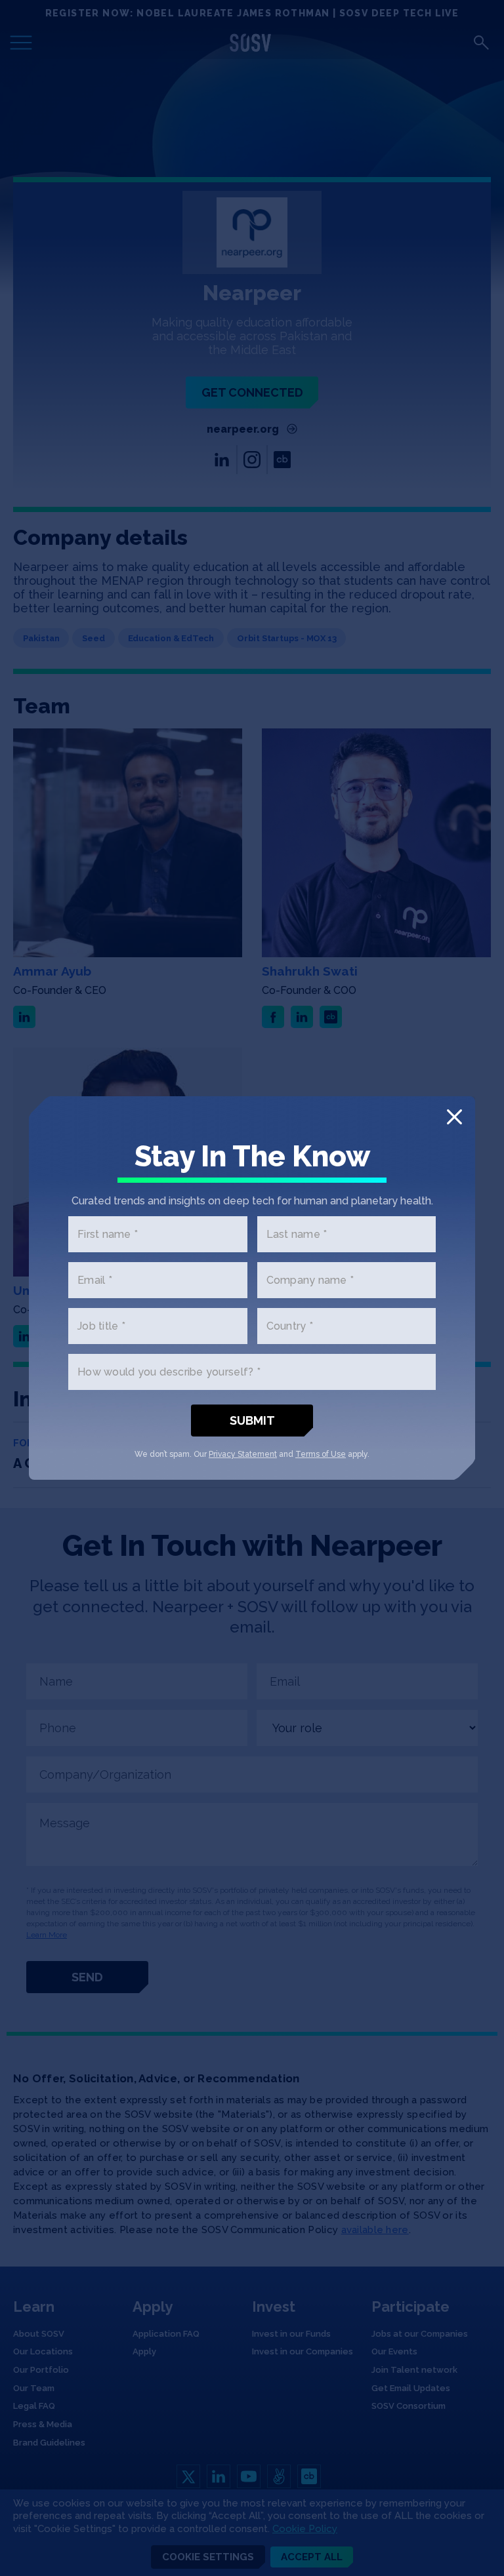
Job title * (101, 1326)
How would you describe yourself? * (169, 1372)
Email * (95, 1280)
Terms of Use (321, 1454)
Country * (290, 1326)
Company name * (310, 1280)
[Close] (454, 1117)
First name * (108, 1234)
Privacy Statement (243, 1454)
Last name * (297, 1234)
